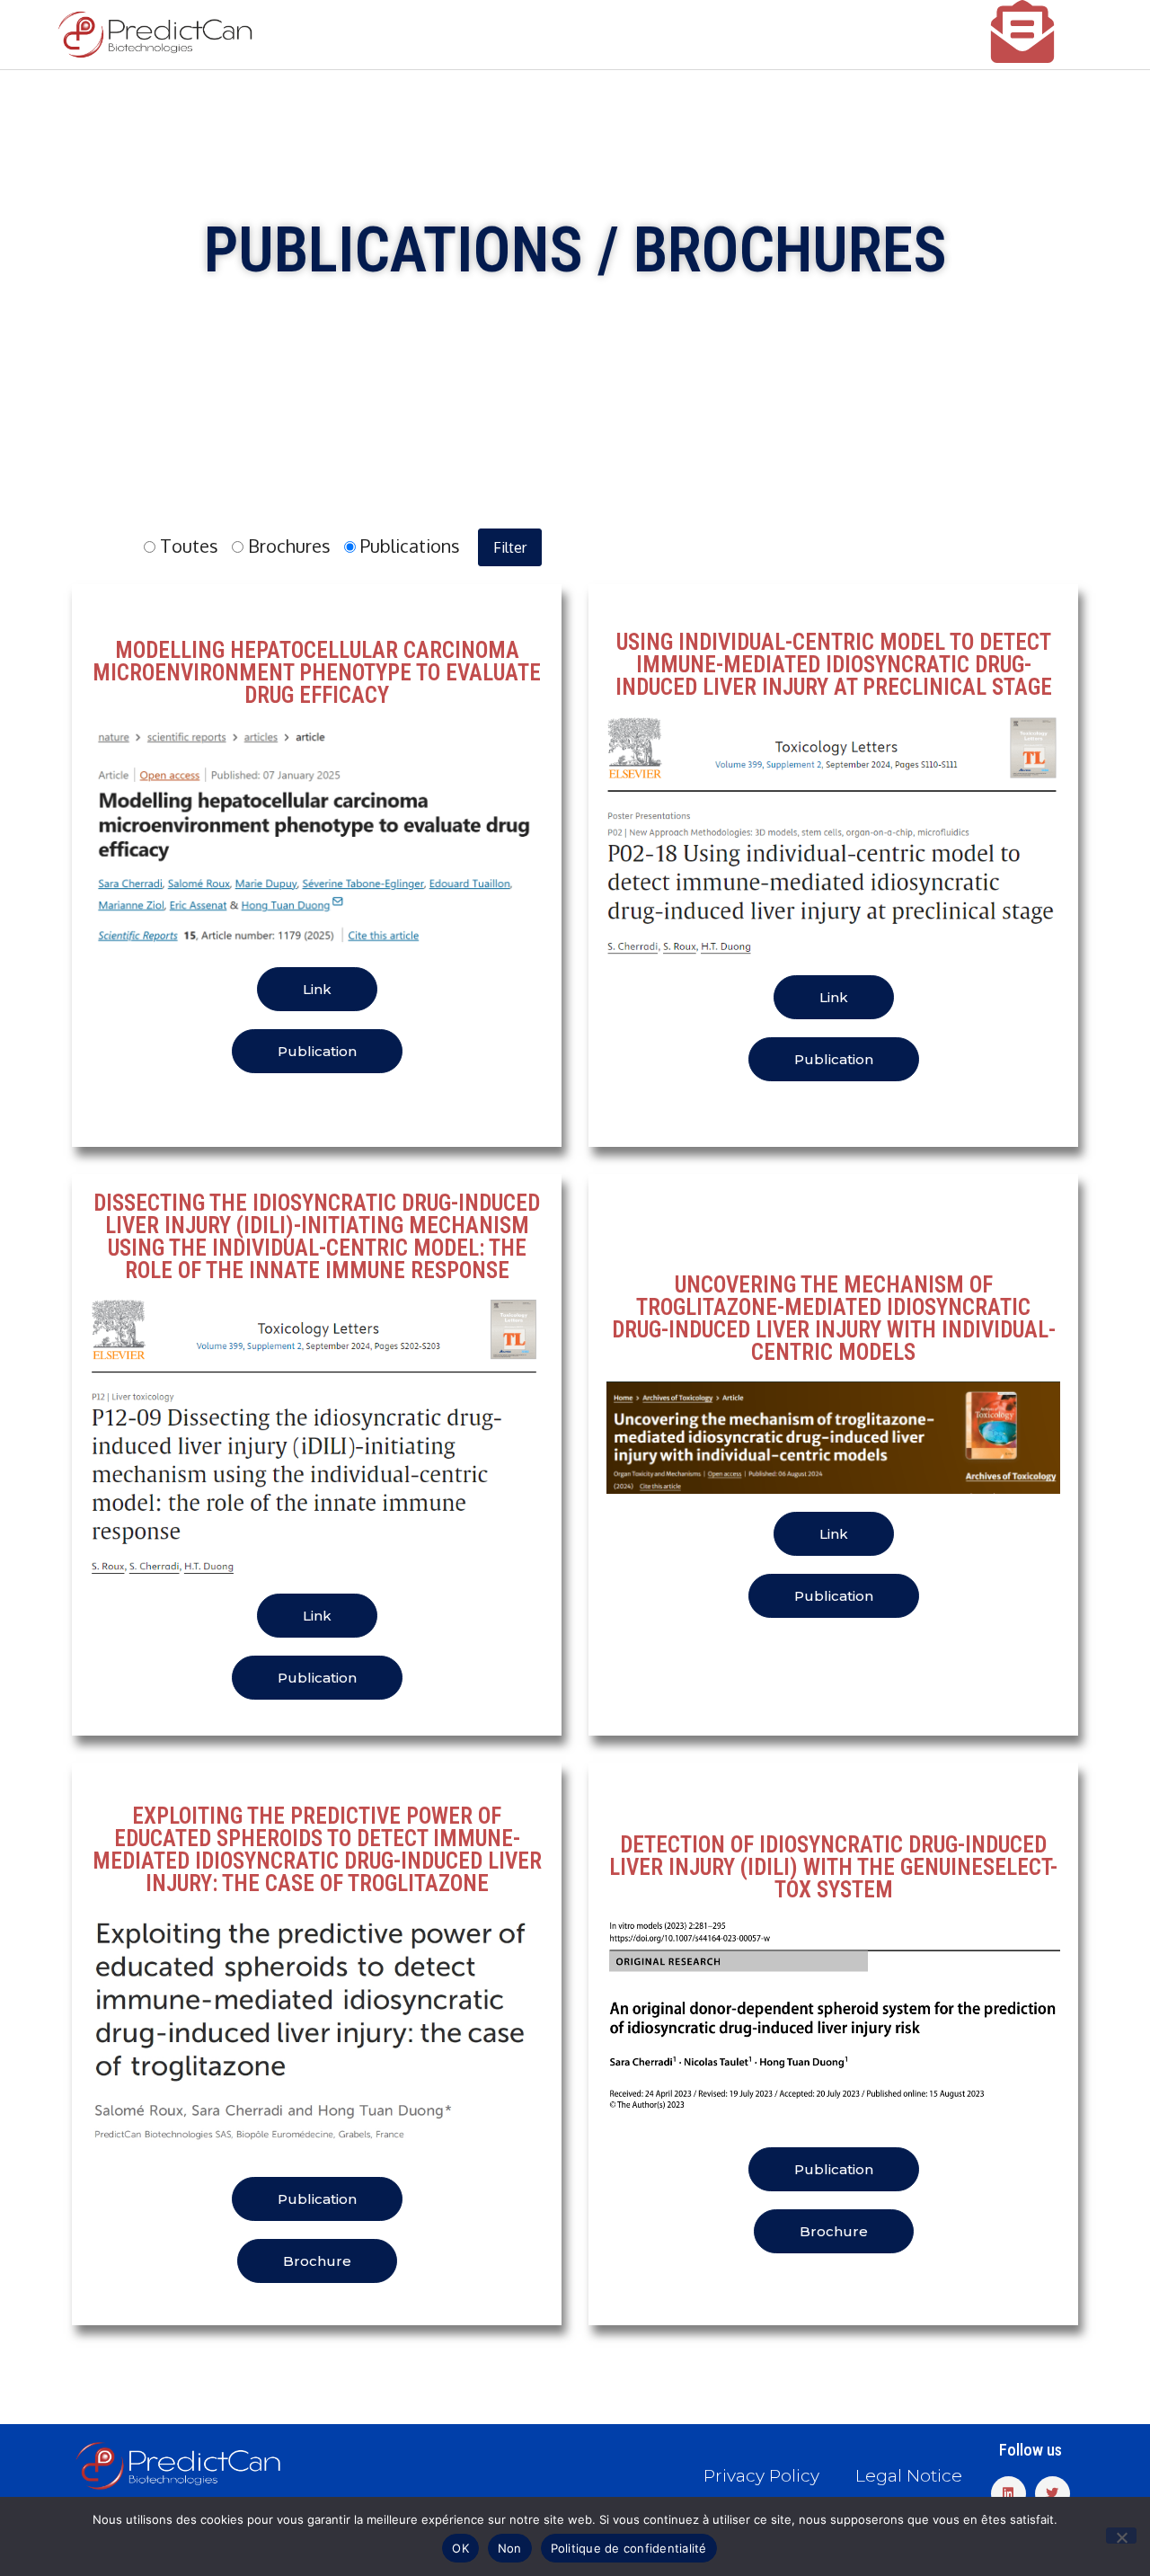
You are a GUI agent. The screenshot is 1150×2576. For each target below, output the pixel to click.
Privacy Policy (761, 2476)
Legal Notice (909, 2476)
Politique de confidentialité (629, 2548)
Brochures (287, 546)
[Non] (1121, 2536)
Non (510, 2548)
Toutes (187, 546)
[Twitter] (1053, 2494)
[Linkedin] (1008, 2494)
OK (460, 2548)
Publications (408, 546)
